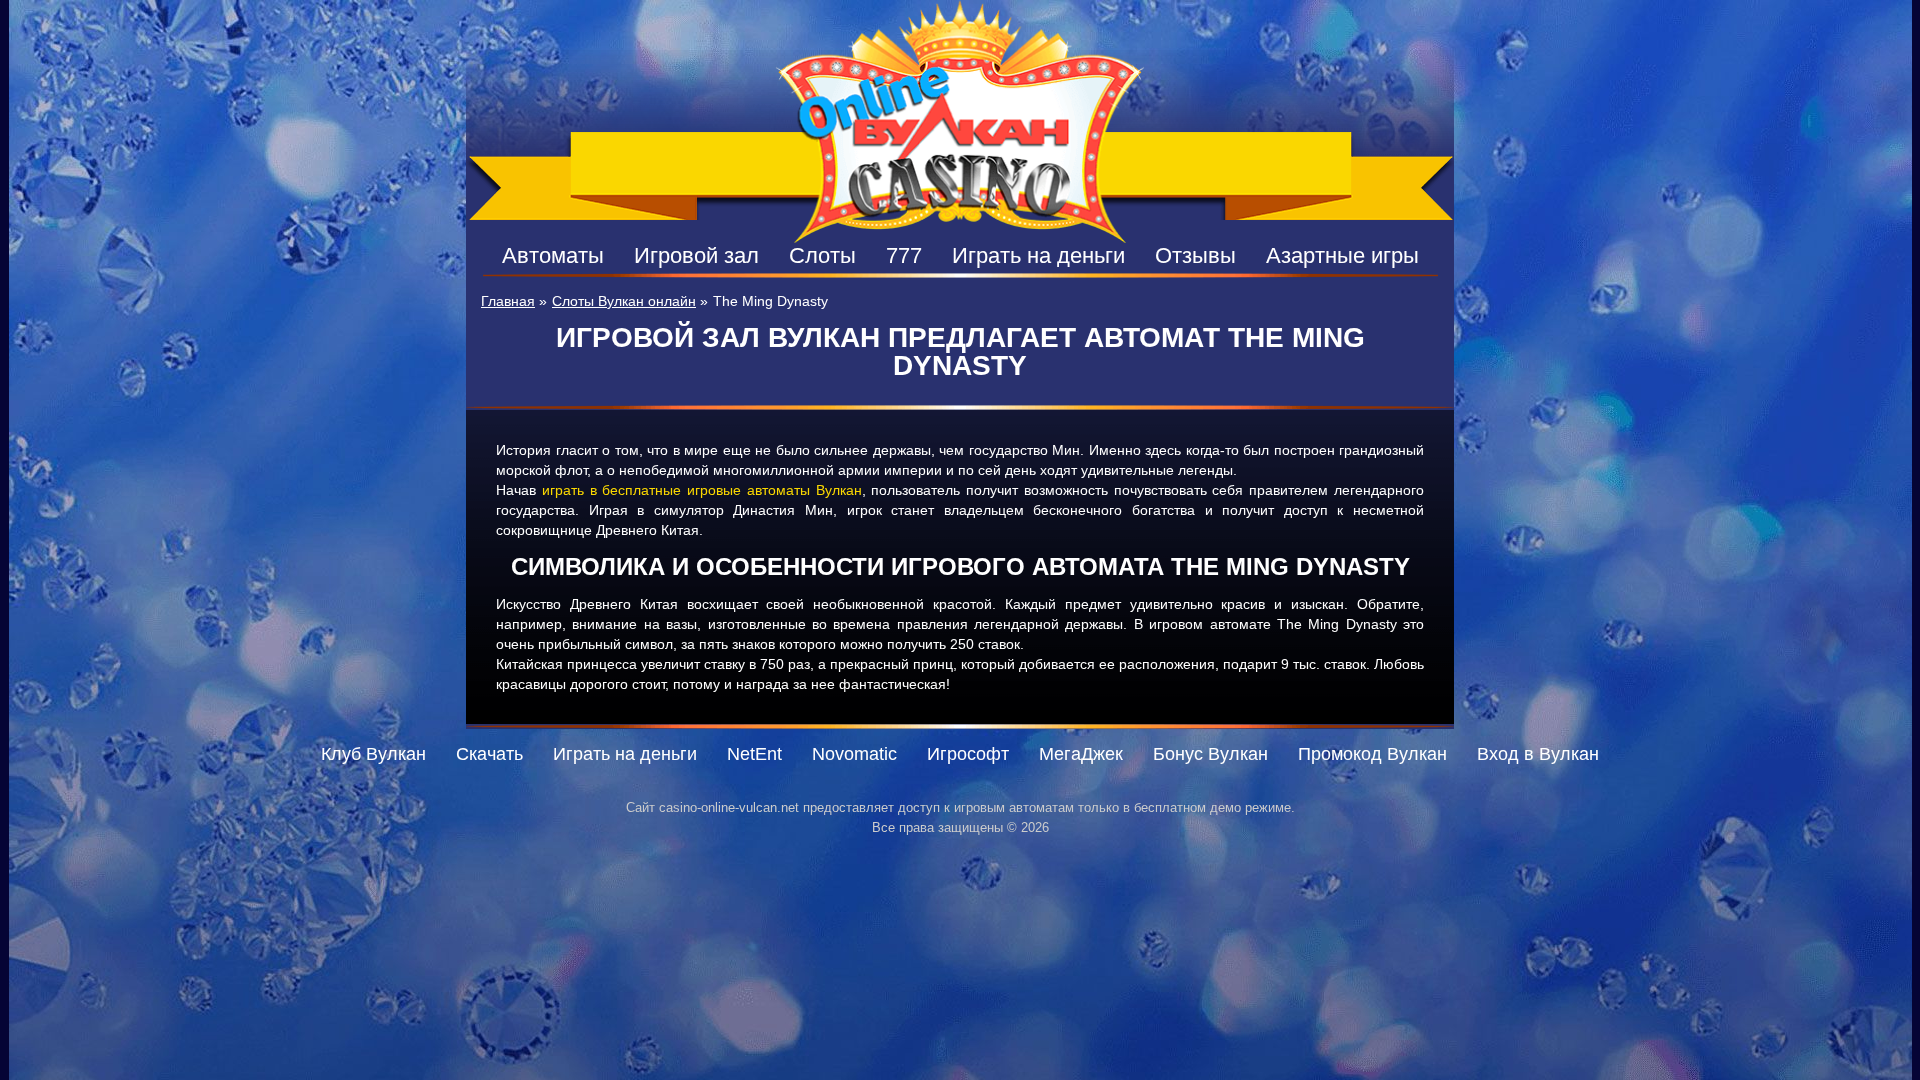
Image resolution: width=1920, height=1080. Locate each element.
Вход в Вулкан (1538, 754)
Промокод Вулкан (1372, 754)
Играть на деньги (1038, 255)
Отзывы (1195, 255)
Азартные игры (1342, 255)
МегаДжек (1081, 754)
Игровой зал (696, 255)
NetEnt (754, 754)
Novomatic (854, 754)
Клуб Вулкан (373, 754)
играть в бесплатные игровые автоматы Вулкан (702, 490)
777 (904, 255)
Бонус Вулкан (1210, 754)
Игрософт (968, 754)
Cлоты (822, 255)
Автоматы (553, 255)
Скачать (489, 754)
